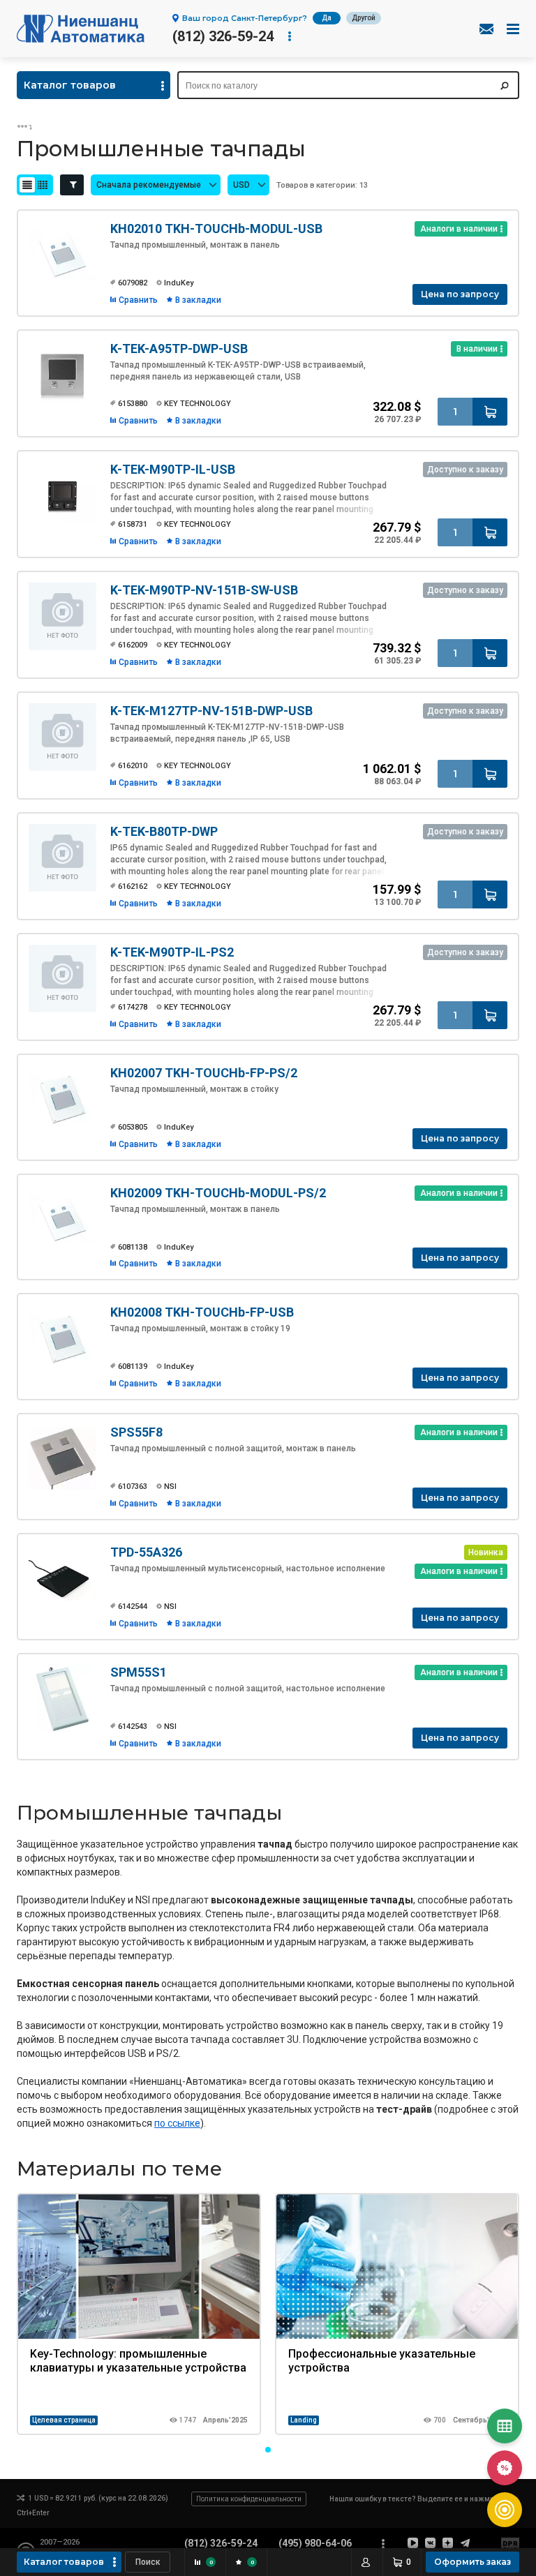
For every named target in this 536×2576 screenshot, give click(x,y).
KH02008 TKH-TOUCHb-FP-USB (202, 1312)
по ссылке (177, 2123)
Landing (304, 2420)
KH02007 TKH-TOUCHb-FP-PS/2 (204, 1073)
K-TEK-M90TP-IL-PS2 (172, 952)
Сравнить (138, 300)
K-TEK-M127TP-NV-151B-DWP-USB (211, 711)
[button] (268, 2450)
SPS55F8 (136, 1432)
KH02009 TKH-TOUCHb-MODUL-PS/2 (218, 1193)
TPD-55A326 (146, 1552)
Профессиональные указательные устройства (382, 2361)
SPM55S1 (139, 1672)
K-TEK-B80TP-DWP (164, 831)
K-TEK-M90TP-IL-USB (173, 469)
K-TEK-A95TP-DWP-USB (179, 349)
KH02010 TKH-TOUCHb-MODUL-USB (216, 229)
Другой (364, 18)
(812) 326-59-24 (223, 36)
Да (327, 18)
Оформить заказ (472, 2562)
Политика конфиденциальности (249, 2499)
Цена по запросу (460, 294)
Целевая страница (64, 2420)
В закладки (198, 300)
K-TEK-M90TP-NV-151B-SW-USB (204, 590)
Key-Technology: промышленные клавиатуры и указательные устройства (138, 2361)
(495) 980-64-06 (315, 2543)
